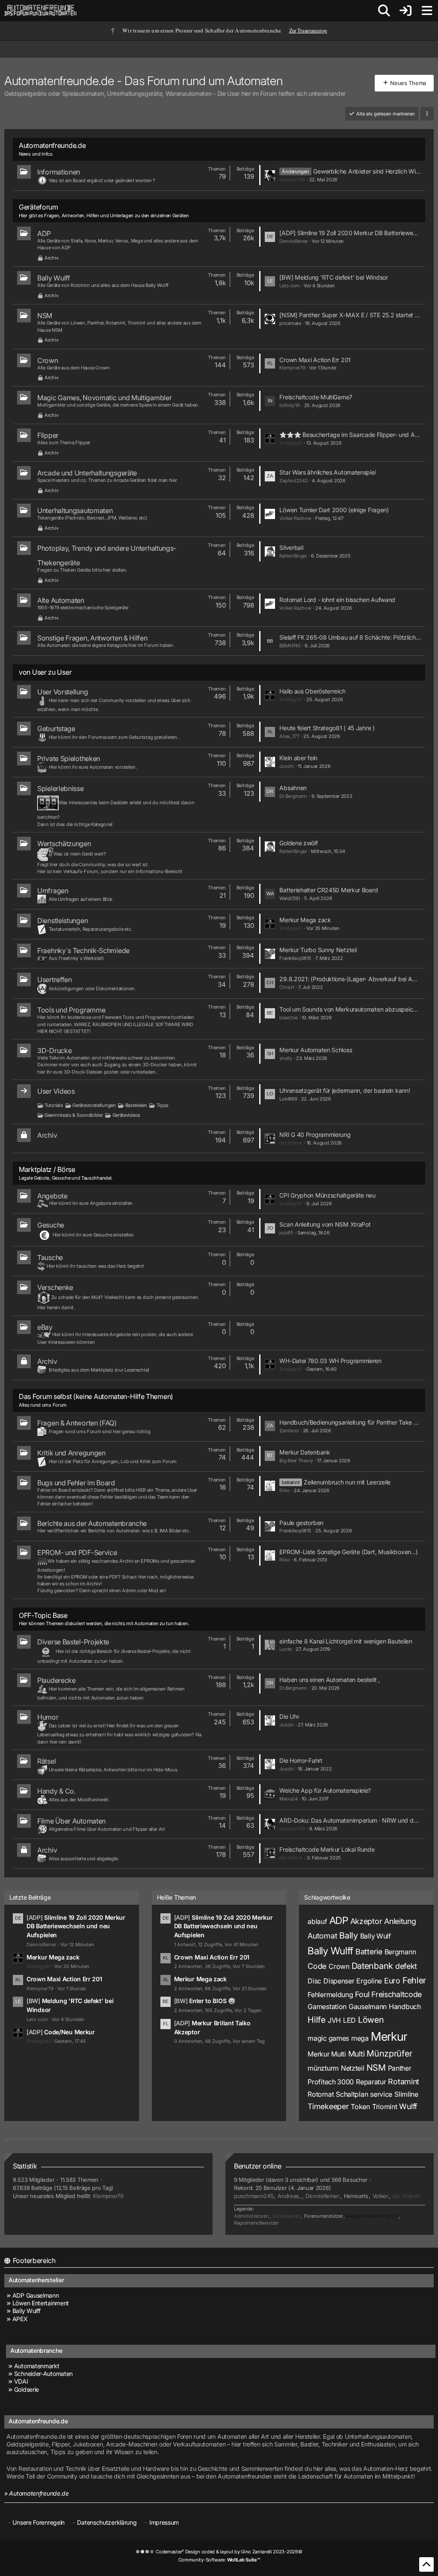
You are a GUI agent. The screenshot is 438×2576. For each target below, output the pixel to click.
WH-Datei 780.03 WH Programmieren (330, 1361)
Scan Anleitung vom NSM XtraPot (325, 1224)
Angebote (52, 1196)
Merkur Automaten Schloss (316, 1050)
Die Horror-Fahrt (301, 1760)
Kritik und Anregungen (71, 1453)
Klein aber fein (298, 758)
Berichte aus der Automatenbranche (92, 1523)
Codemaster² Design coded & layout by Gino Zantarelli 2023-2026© (229, 2552)
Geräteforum (38, 207)
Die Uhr (289, 1716)
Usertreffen (55, 980)
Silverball (291, 547)
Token (360, 2107)
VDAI (21, 2381)
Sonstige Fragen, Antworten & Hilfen (92, 638)
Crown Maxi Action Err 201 (315, 360)
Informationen (59, 172)
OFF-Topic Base (43, 1615)
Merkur (389, 2036)
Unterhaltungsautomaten (75, 510)
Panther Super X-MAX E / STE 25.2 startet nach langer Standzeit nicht (360, 315)
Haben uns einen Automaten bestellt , (329, 1680)
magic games (328, 2038)
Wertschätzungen (64, 844)
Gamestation (327, 2007)
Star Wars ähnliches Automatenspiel (327, 472)
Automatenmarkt (37, 2366)
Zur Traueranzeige (308, 31)
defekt (406, 1966)
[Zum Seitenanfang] (426, 2564)
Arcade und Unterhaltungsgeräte (87, 473)
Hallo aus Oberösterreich (312, 691)
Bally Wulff (54, 278)
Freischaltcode (397, 1994)
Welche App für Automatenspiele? (325, 1790)
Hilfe (317, 2020)
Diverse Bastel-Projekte (73, 1642)
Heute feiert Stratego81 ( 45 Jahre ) (327, 728)
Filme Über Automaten (71, 1821)
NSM (45, 316)
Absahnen (293, 788)
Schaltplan (352, 2094)
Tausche (50, 1257)
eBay (45, 1327)
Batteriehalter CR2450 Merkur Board (328, 890)
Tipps (163, 1105)
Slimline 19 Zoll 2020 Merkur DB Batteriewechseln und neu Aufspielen (359, 233)
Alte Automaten (61, 600)
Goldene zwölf (298, 843)
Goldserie (27, 2389)
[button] (427, 114)
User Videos (56, 1091)
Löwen (371, 2020)
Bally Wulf (376, 1936)
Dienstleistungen (62, 921)
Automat (322, 1936)
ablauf (317, 1921)
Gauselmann (368, 2007)
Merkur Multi (327, 2054)
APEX (20, 2319)
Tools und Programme (71, 1010)
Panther (400, 2068)
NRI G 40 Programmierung (315, 1135)
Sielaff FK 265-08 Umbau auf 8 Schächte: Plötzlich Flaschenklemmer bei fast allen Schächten (350, 637)
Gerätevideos (126, 1115)
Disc (314, 1981)
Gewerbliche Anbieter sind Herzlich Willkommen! (367, 171)
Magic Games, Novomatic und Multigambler (104, 398)
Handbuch (405, 2007)
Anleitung (400, 1921)
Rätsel (46, 1761)
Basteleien (136, 1105)
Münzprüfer (389, 2054)
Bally (349, 1936)
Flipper (48, 435)
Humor (48, 1717)
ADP (44, 233)
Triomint (385, 2107)
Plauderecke (56, 1680)
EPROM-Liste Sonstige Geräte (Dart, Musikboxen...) (348, 1552)
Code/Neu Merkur (70, 2032)
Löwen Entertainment (41, 2303)
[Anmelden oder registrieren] (405, 11)
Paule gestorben (301, 1523)
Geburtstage (56, 729)
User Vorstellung (62, 692)
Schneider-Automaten (43, 2374)
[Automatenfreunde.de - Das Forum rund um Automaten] (41, 11)
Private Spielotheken (69, 758)
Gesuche (51, 1225)
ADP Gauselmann (36, 2295)
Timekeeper (328, 2106)
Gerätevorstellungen (94, 1105)
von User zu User (45, 672)
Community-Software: (219, 2560)
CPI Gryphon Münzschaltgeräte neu (327, 1195)
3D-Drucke (54, 1050)
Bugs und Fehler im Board (76, 1483)
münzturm (323, 2068)
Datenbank (372, 1966)
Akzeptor (366, 1921)
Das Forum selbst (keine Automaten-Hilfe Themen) (96, 1396)
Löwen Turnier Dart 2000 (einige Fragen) (334, 510)
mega (360, 2038)
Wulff (408, 2106)
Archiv (51, 258)
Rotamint (404, 2082)
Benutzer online (258, 2166)
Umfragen (53, 891)
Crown (48, 360)
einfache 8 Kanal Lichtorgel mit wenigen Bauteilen (346, 1641)
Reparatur (371, 2082)
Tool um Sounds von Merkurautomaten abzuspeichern (350, 1009)
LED (349, 2020)
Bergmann (400, 1952)
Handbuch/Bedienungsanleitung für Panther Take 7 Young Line (350, 1422)
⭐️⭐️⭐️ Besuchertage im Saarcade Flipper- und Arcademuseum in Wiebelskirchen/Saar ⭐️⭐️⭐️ (350, 435)
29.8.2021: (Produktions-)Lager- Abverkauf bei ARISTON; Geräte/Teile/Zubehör (350, 979)
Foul (362, 1994)
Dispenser (339, 1981)
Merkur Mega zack (305, 920)
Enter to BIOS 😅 (212, 2001)
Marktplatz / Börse (47, 1169)
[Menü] (427, 11)
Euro (392, 1981)
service (381, 2094)
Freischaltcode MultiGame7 (316, 397)
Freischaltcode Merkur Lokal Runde (327, 1849)
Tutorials (54, 1105)
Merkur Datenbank (305, 1452)
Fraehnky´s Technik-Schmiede (83, 950)
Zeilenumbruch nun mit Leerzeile (347, 1482)
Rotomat (321, 2094)
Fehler (414, 1980)
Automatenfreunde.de (52, 145)
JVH (334, 2020)
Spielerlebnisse (61, 788)
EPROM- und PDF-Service (77, 1552)
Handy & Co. (56, 1791)
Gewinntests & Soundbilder (74, 1115)
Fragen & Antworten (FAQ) (77, 1423)
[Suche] (384, 11)
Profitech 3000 (331, 2082)
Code (317, 1966)
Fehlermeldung (330, 1995)
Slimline (406, 2094)
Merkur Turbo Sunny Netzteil (318, 950)
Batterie (369, 1952)
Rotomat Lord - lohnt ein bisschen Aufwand (337, 600)
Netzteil (353, 2068)
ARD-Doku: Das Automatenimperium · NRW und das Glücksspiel (350, 1820)
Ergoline (369, 1981)
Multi (357, 2054)
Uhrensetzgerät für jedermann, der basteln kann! (345, 1090)
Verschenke (55, 1287)
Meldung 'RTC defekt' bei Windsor (341, 277)
